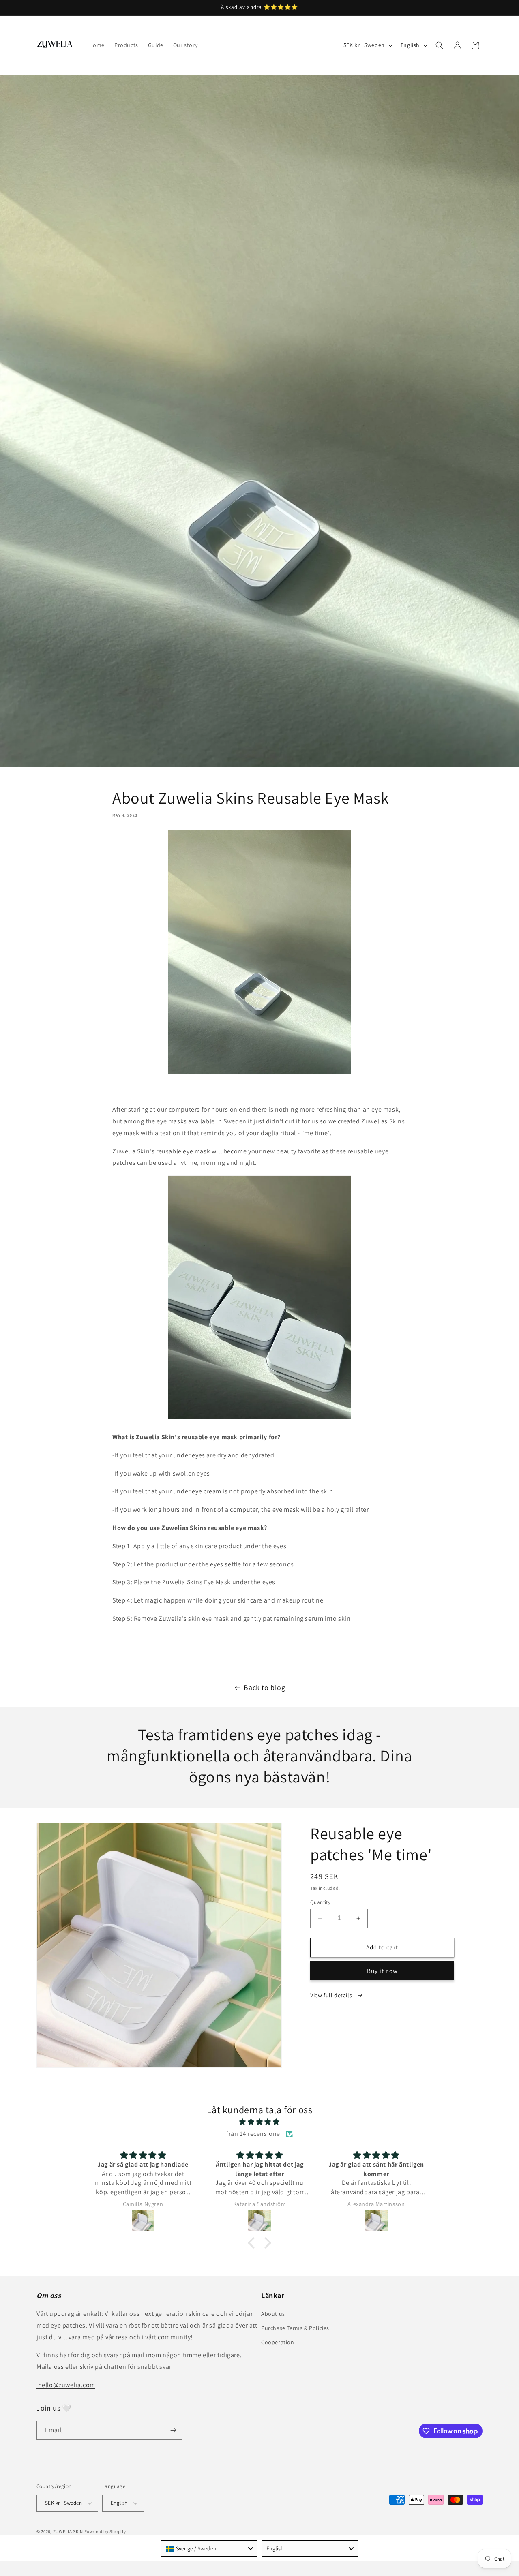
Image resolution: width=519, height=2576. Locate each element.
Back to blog (264, 1687)
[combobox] (209, 2548)
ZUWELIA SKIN (68, 2531)
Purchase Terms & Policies (295, 2328)
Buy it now (382, 1971)
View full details (332, 1995)
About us (273, 2314)
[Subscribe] (173, 2430)
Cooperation (278, 2342)
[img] (259, 2122)
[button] (440, 45)
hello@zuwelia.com (66, 2385)
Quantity (320, 1902)
